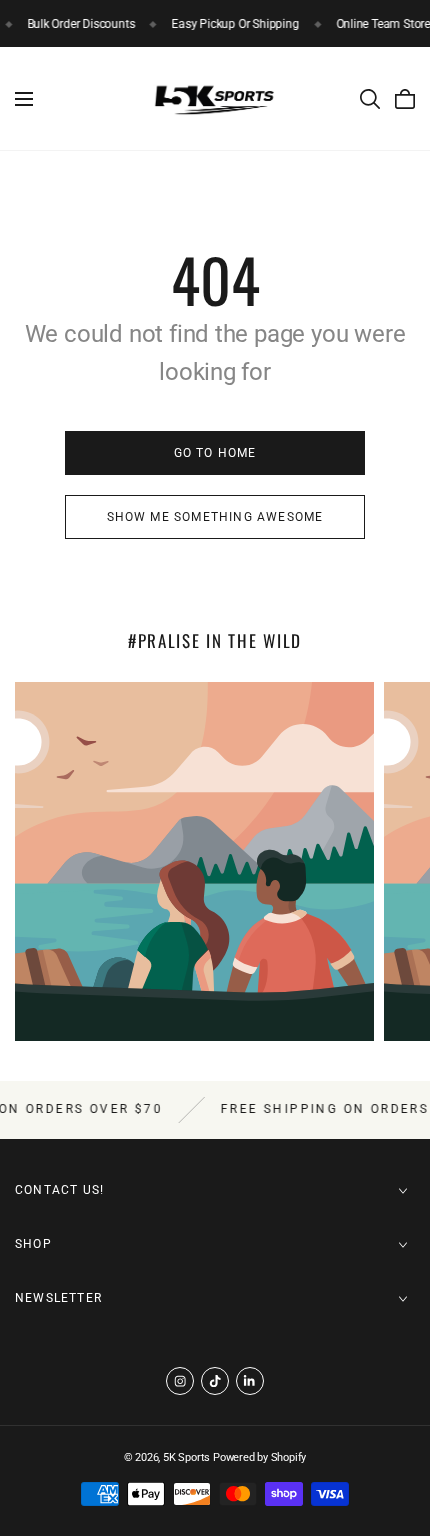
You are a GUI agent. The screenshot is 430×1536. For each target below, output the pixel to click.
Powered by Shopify (259, 1457)
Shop (33, 1244)
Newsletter (58, 1298)
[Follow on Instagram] (180, 1381)
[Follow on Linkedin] (250, 1381)
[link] (215, 453)
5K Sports (186, 1457)
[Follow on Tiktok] (215, 1381)
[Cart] (405, 99)
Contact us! (59, 1190)
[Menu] (24, 99)
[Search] (370, 99)
